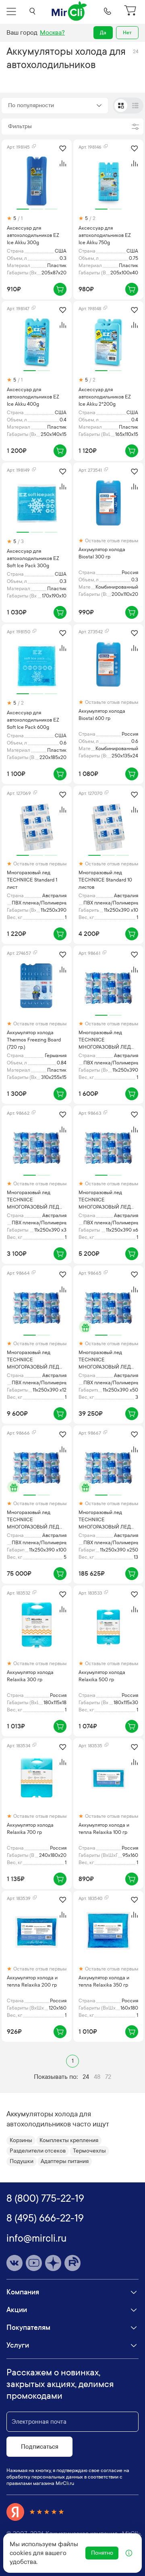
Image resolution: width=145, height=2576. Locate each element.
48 (97, 2077)
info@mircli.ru (36, 2238)
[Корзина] (131, 11)
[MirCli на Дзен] (53, 2263)
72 (108, 2077)
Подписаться (40, 2447)
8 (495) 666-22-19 (45, 2218)
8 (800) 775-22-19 (45, 2199)
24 (86, 2077)
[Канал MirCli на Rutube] (72, 2263)
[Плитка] (121, 106)
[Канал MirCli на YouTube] (34, 2263)
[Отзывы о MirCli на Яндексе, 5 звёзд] (35, 2512)
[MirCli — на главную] (70, 11)
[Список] (135, 106)
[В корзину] (60, 289)
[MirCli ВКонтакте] (14, 2263)
